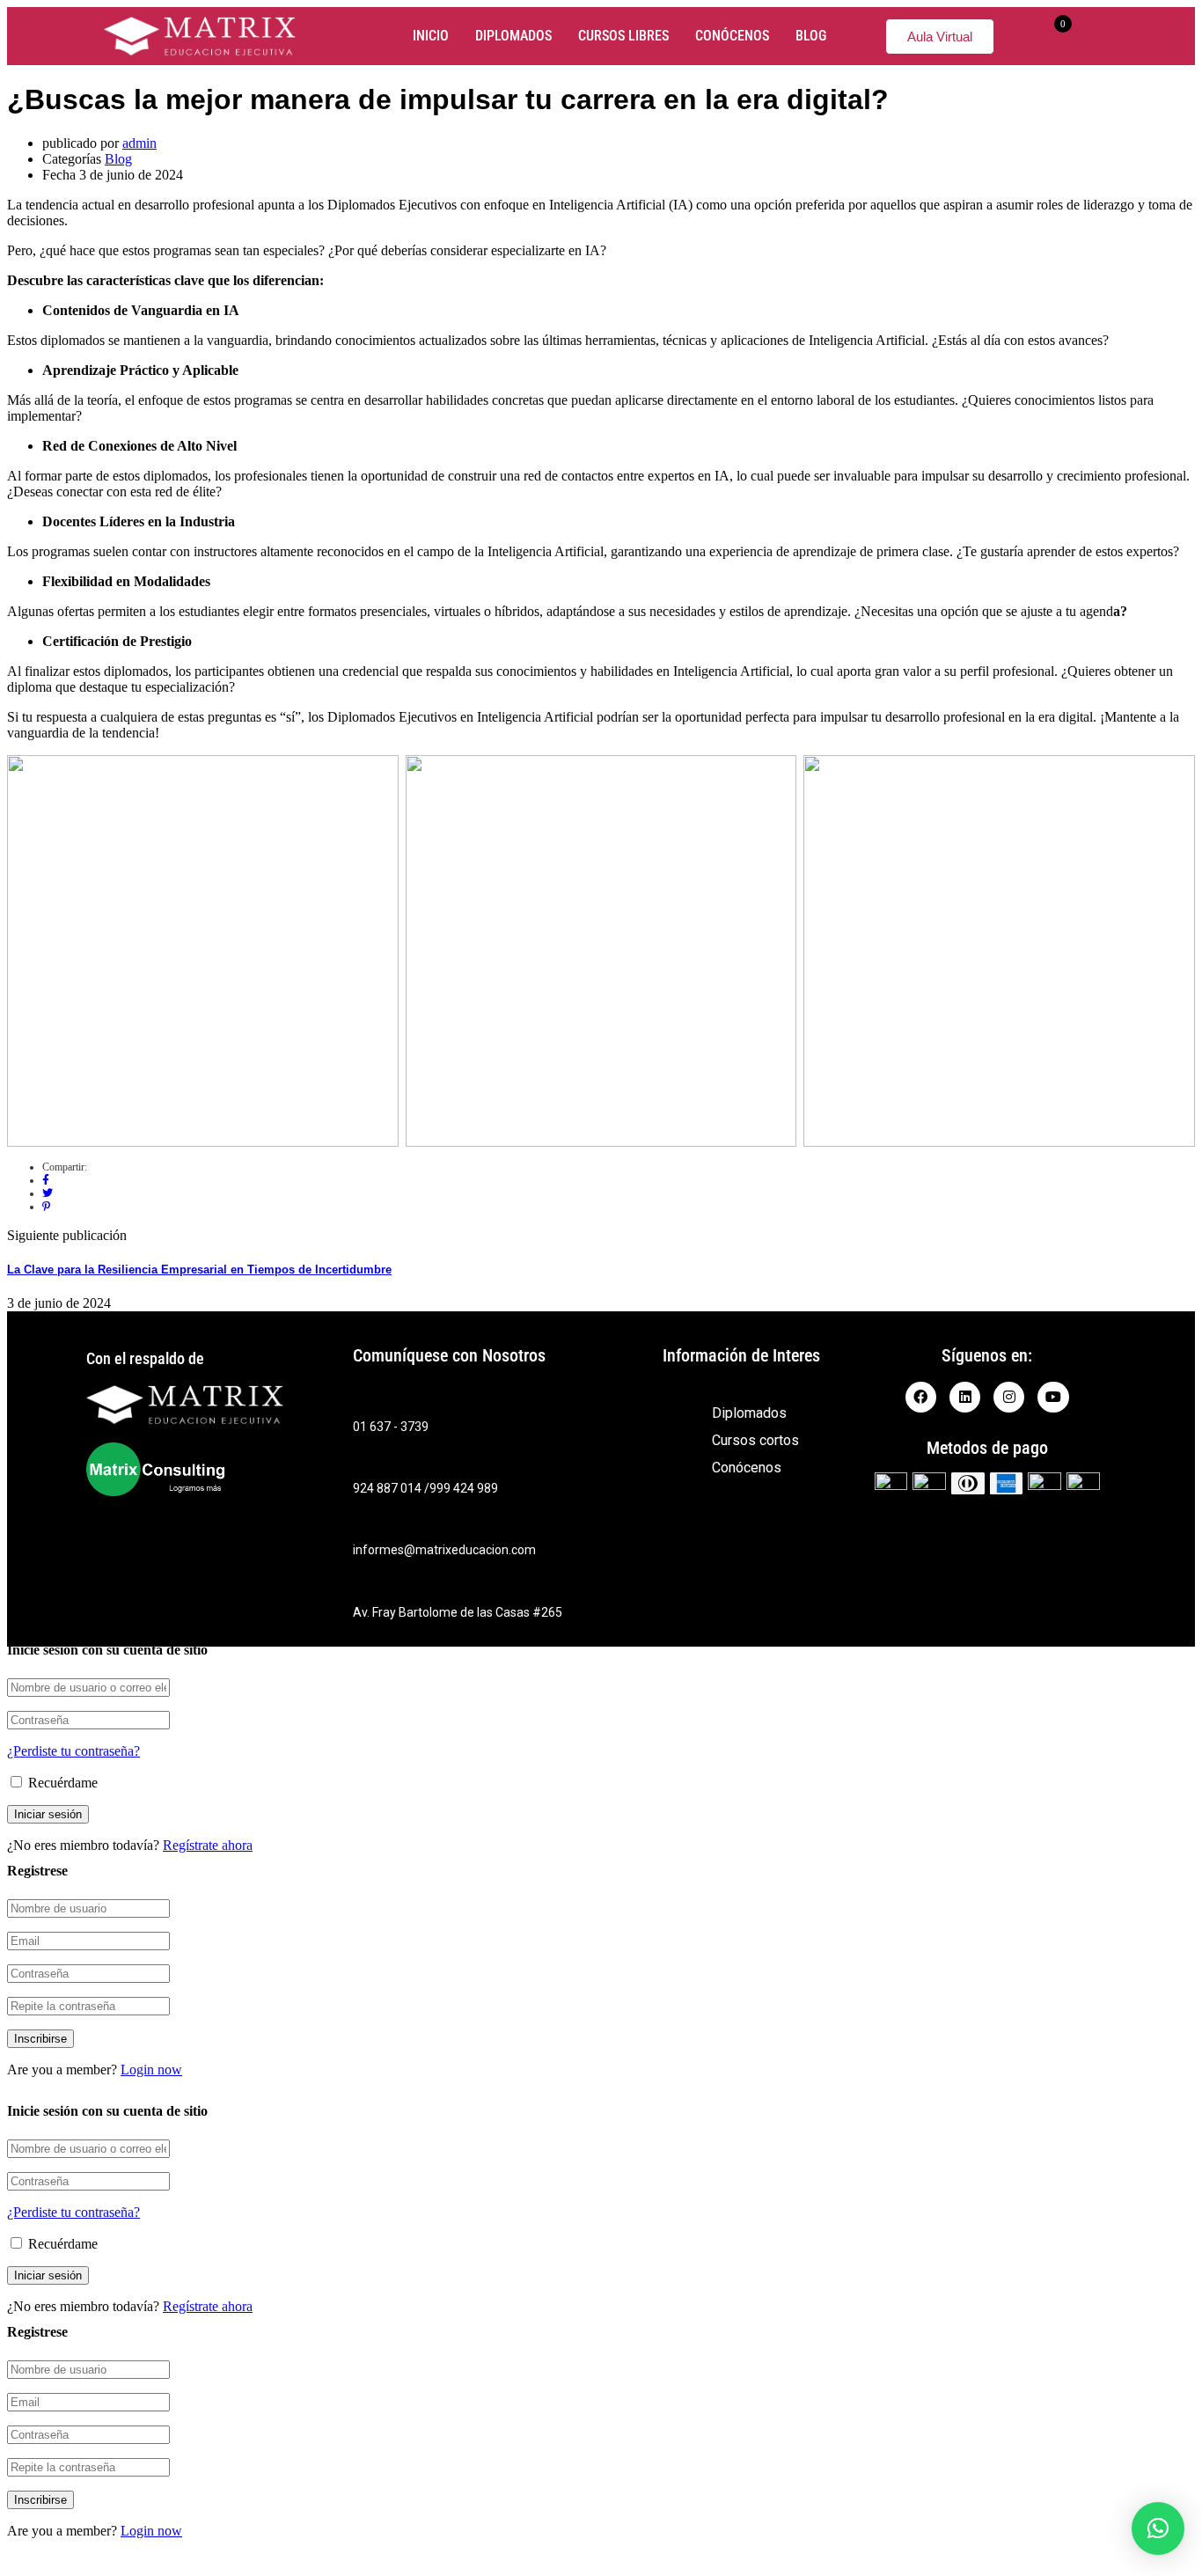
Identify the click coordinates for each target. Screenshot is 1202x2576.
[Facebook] (46, 1180)
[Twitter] (48, 1193)
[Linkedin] (965, 1397)
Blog (811, 36)
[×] (1158, 2528)
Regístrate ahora (208, 1845)
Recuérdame (61, 1783)
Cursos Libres (623, 36)
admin (139, 143)
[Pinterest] (46, 1207)
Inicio (431, 36)
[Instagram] (1009, 1397)
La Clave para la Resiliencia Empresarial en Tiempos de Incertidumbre (199, 1270)
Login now (151, 2070)
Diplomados (513, 36)
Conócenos (732, 36)
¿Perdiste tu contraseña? (73, 1751)
